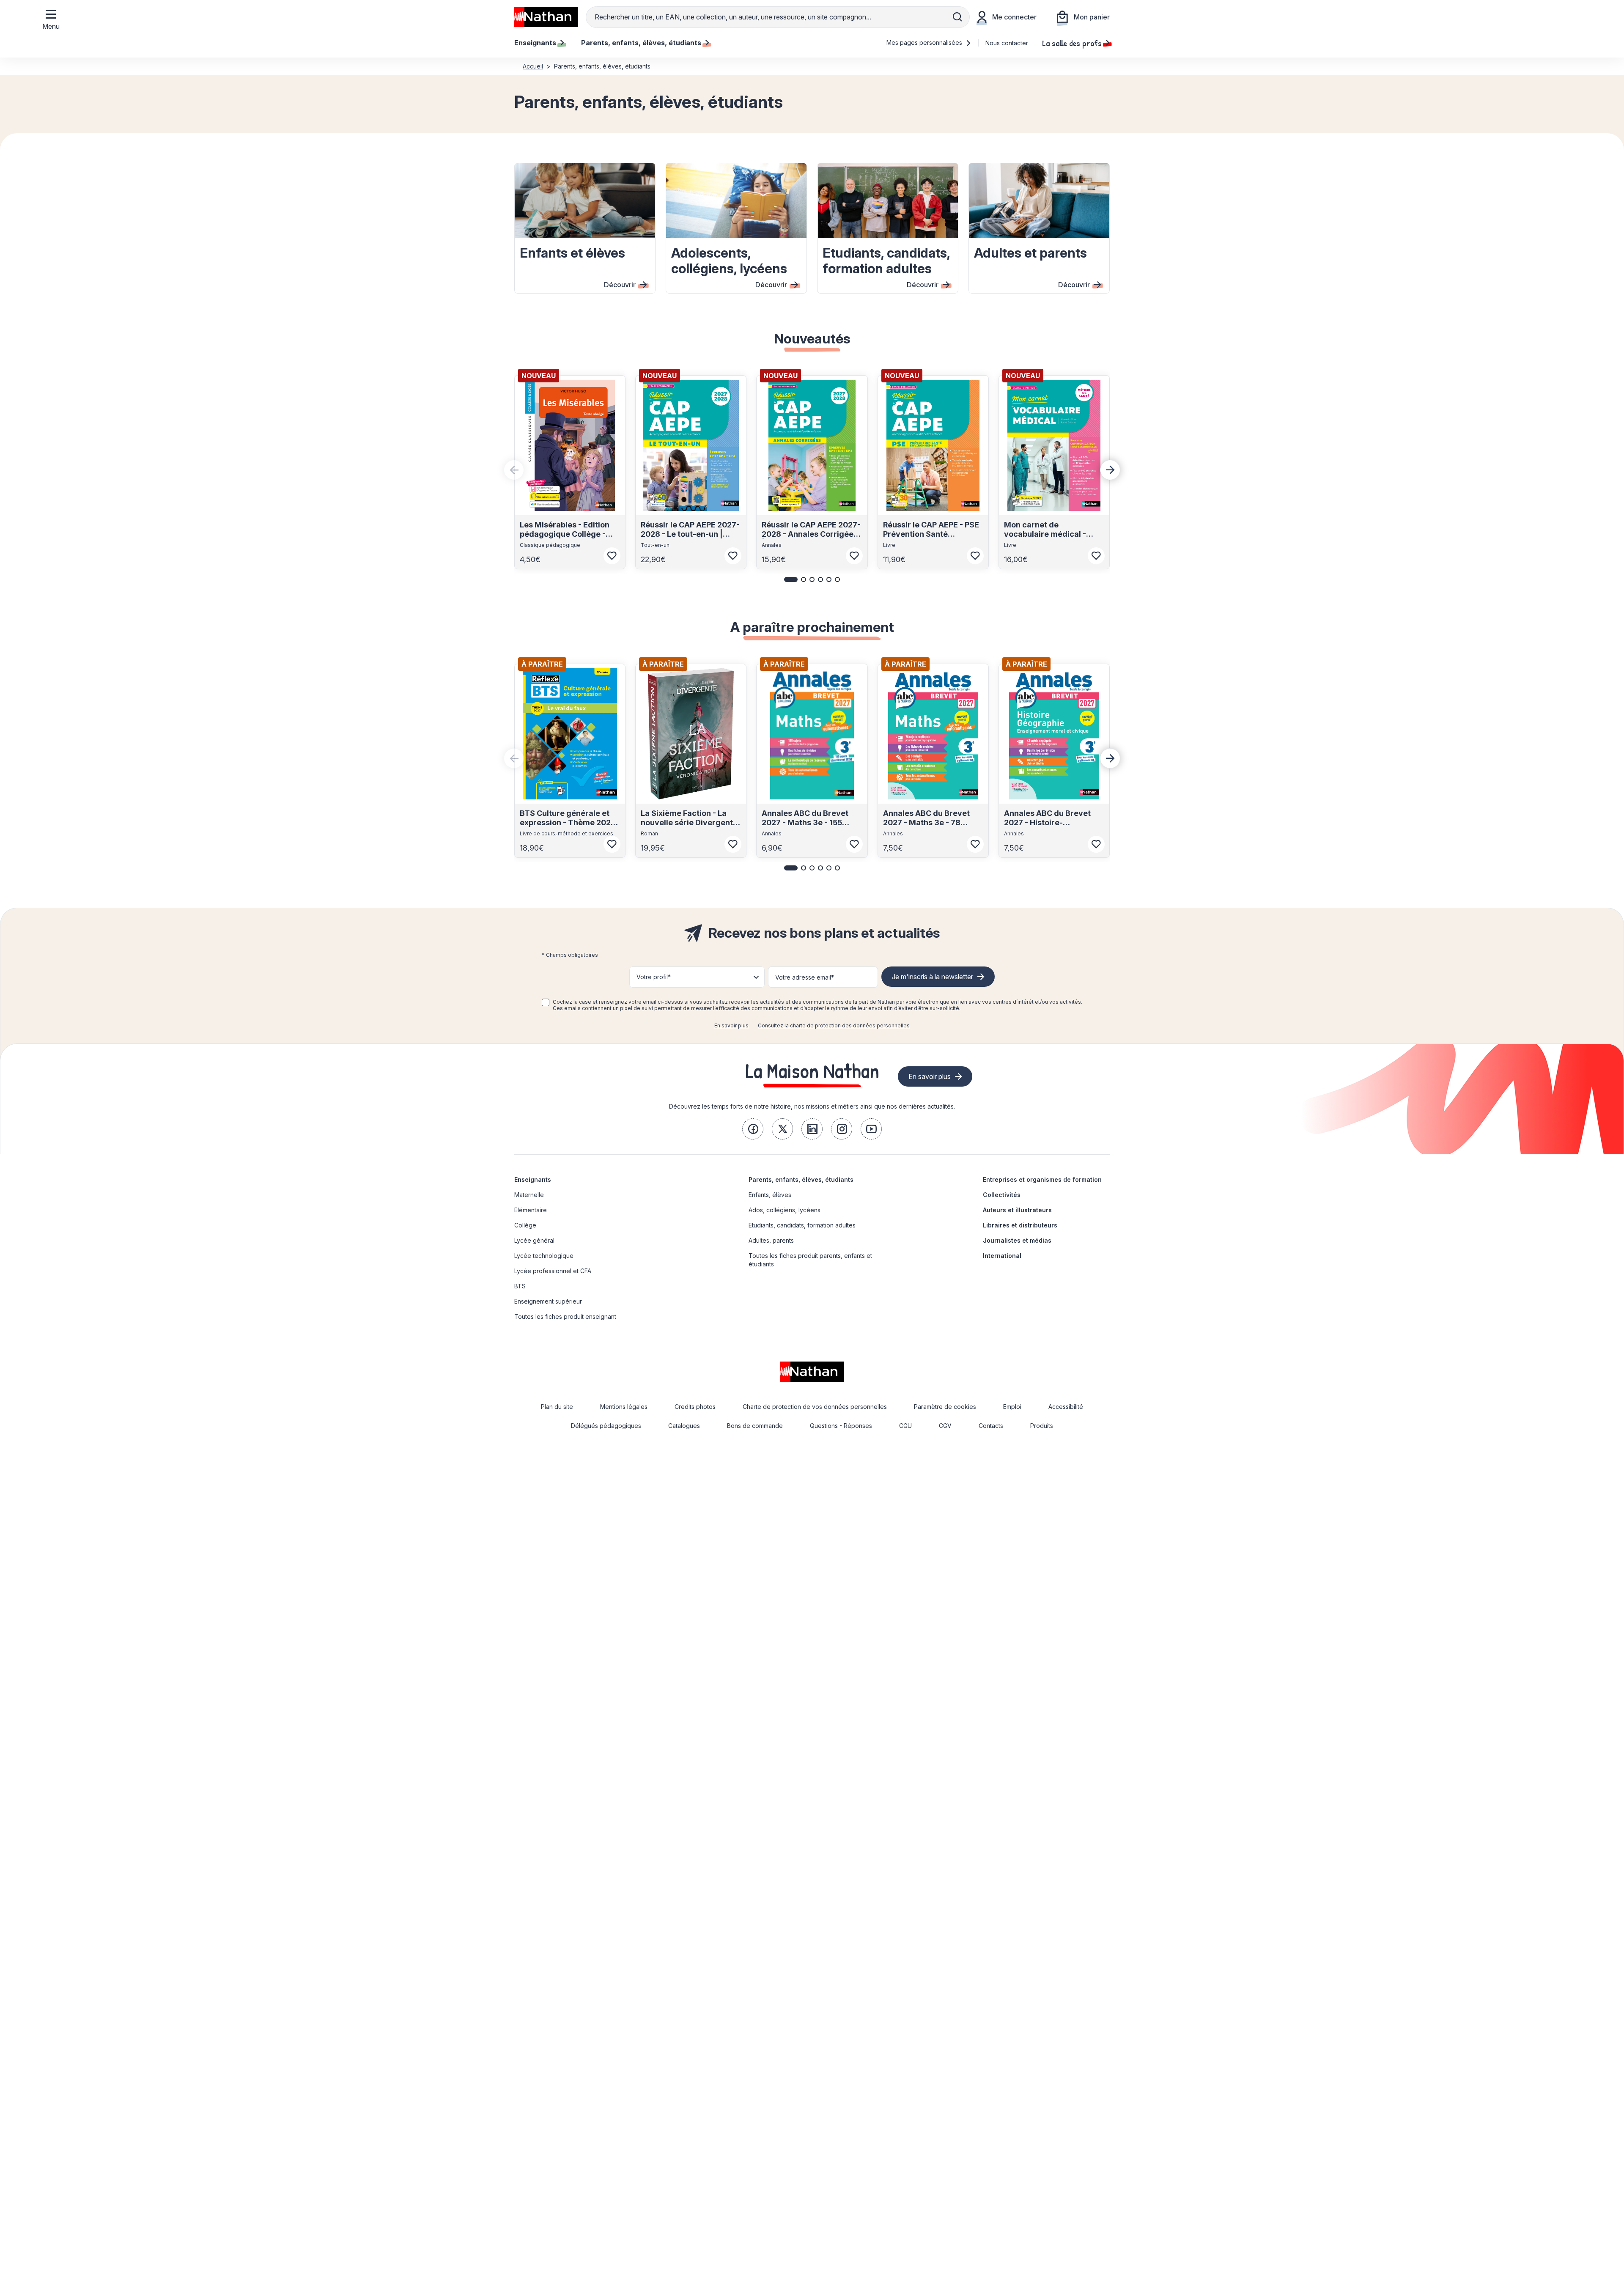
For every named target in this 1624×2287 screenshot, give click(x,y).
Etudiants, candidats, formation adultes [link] (802, 1225)
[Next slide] (1110, 470)
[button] (791, 579)
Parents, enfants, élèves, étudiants (801, 1179)
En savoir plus (731, 1025)
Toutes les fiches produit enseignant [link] (565, 1316)
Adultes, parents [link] (771, 1240)
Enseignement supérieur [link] (548, 1301)
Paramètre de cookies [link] (945, 1407)
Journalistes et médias (1017, 1240)
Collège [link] (525, 1225)
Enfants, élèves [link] (770, 1195)
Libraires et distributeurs (1020, 1225)
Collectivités (1002, 1195)
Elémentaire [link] (531, 1210)
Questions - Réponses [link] (841, 1426)
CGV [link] (945, 1426)
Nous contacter (1007, 43)
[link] (753, 1129)
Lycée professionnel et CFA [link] (553, 1271)
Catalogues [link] (684, 1426)
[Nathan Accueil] (546, 17)
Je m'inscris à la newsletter (933, 977)
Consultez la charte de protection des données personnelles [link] (834, 1025)
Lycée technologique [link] (544, 1256)
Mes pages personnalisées (925, 43)
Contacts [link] (991, 1426)
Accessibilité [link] (1066, 1407)
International (1002, 1256)
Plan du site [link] (557, 1407)
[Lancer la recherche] (957, 17)
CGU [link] (905, 1426)
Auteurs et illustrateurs (1017, 1210)
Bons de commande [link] (755, 1426)
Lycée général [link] (534, 1240)
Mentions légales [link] (624, 1407)
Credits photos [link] (695, 1407)
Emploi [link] (1012, 1407)
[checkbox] (546, 1002)
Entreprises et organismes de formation (1042, 1179)
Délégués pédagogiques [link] (606, 1426)
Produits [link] (1042, 1426)
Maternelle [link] (529, 1195)
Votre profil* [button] (654, 977)
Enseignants (533, 1179)
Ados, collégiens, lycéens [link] (785, 1210)
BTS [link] (520, 1286)
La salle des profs (1072, 43)
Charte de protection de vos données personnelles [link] (815, 1407)
